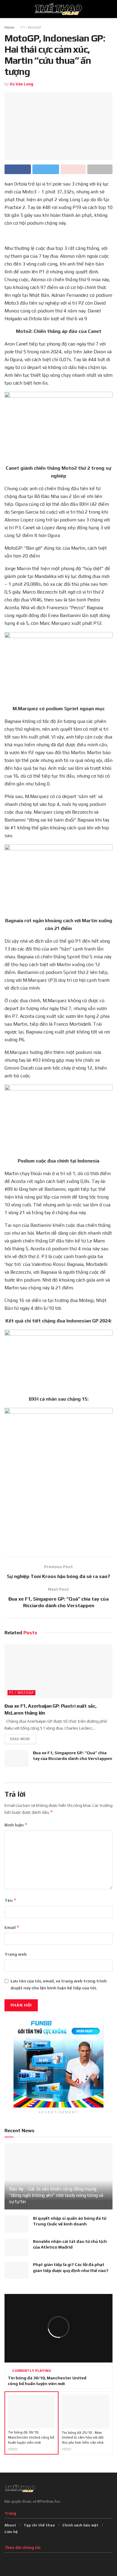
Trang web (16, 1954)
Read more (20, 1739)
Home (9, 27)
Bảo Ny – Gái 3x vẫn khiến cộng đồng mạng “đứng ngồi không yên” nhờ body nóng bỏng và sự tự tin (56, 2195)
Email (12, 1927)
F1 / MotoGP (31, 27)
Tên (10, 1900)
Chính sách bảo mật (80, 2525)
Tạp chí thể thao (39, 2525)
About (10, 2525)
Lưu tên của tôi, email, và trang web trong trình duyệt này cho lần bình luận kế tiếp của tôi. (59, 1984)
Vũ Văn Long (21, 84)
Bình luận (16, 1825)
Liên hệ (11, 2532)
